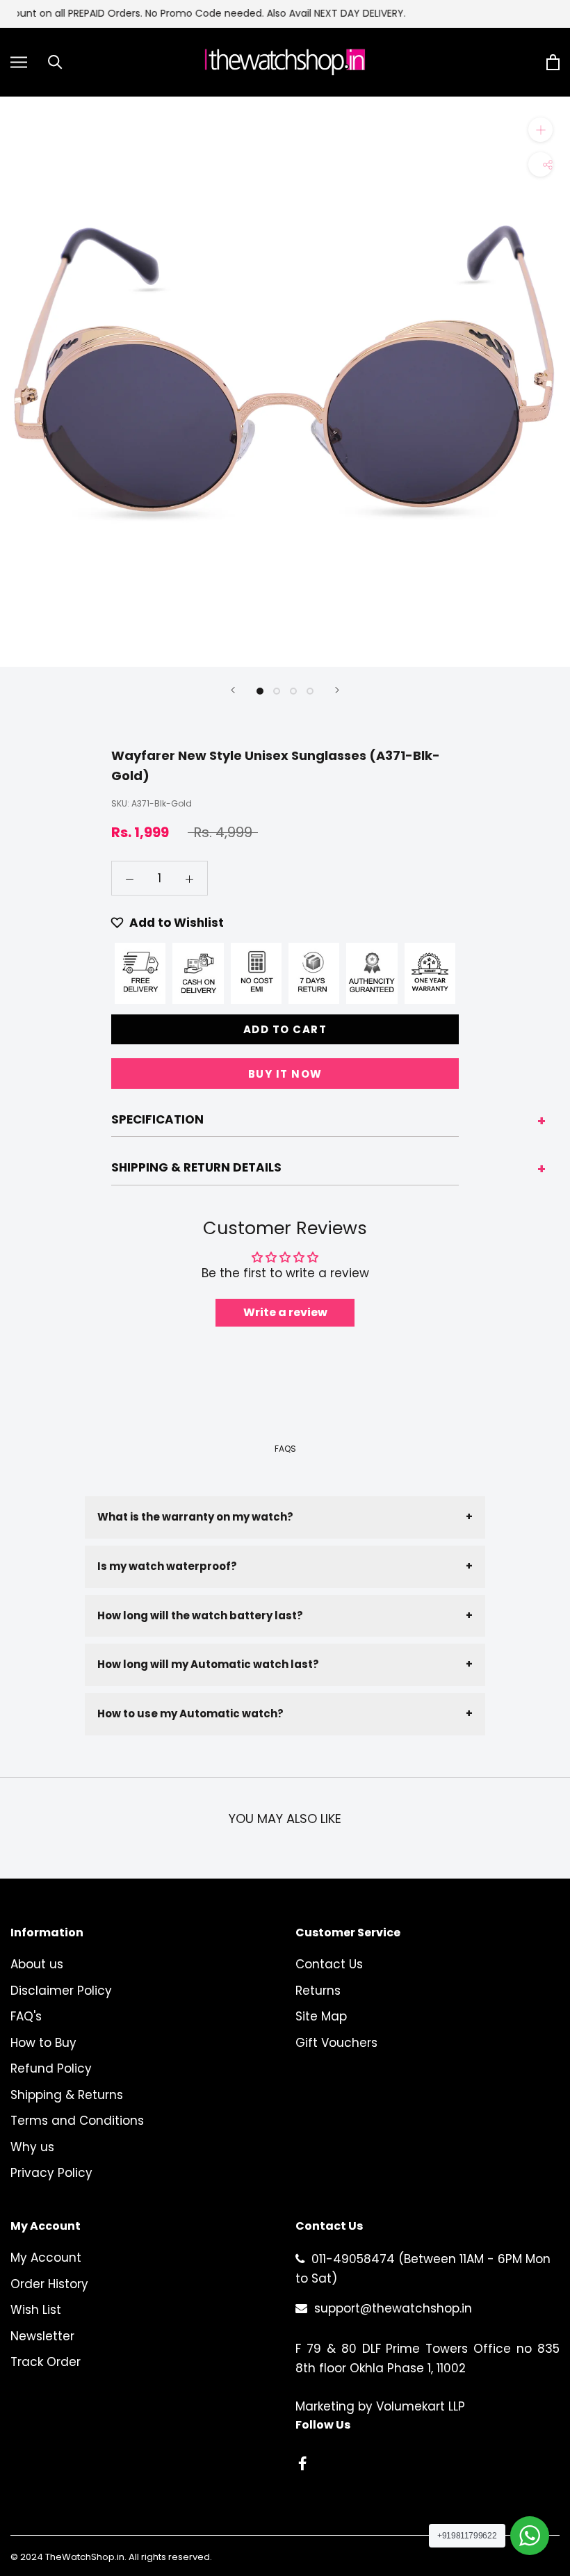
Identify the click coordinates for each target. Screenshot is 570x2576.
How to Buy (43, 2043)
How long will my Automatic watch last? (285, 1664)
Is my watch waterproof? (285, 1566)
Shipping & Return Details (196, 1167)
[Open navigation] (19, 62)
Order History (49, 2284)
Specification (157, 1119)
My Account (46, 2258)
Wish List (36, 2310)
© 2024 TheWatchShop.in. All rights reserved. (111, 2557)
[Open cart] (553, 62)
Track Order (46, 2362)
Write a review (285, 1312)
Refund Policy (51, 2068)
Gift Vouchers (336, 2043)
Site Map (321, 2016)
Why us (32, 2147)
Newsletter (42, 2336)
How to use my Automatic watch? (285, 1714)
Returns (318, 1991)
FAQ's (26, 2016)
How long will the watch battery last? (285, 1615)
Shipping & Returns (67, 2095)
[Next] (337, 690)
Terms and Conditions (77, 2121)
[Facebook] (302, 2463)
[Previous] (233, 690)
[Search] (55, 62)
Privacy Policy (51, 2173)
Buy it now (285, 1074)
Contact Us (329, 1964)
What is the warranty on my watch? (285, 1517)
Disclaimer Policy (61, 1991)
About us (37, 1964)
